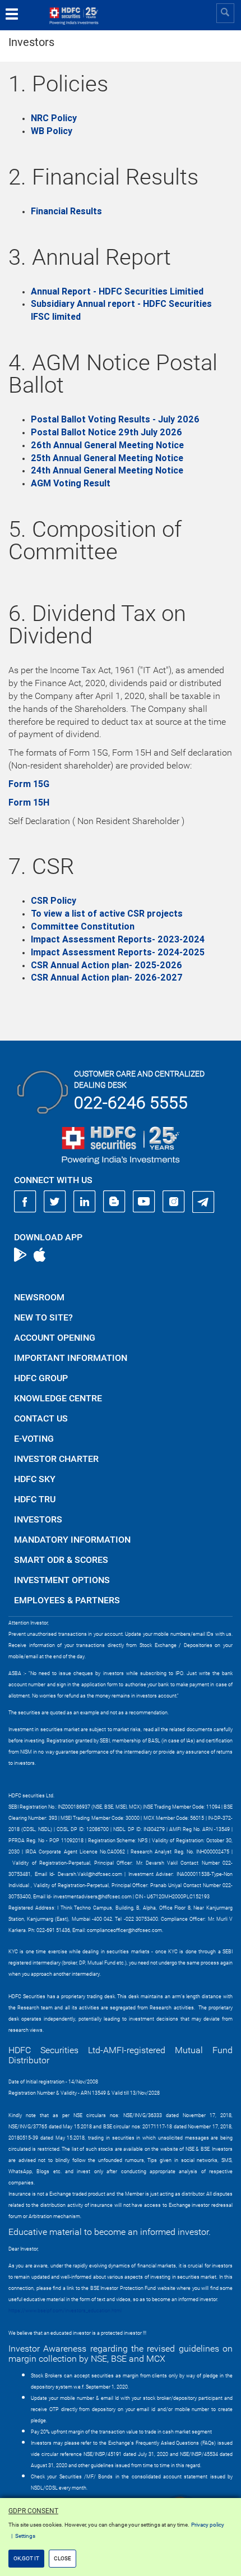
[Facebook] (25, 1202)
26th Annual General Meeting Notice (107, 445)
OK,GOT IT (26, 2558)
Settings (25, 2536)
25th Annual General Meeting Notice (107, 458)
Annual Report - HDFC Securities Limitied (117, 291)
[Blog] (114, 1202)
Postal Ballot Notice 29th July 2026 (106, 432)
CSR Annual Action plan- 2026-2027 (107, 978)
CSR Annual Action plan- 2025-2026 (106, 965)
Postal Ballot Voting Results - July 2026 (115, 419)
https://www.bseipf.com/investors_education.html (65, 2311)
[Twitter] (55, 1202)
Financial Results (66, 211)
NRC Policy (54, 118)
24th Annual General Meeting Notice (107, 470)
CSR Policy (54, 901)
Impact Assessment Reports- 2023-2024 (118, 939)
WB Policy (52, 131)
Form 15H (29, 802)
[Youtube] (144, 1202)
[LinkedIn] (85, 1202)
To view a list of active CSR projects (107, 914)
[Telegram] (203, 1202)
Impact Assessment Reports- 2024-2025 (118, 952)
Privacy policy (208, 2525)
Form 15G (29, 784)
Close (62, 2558)
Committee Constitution (83, 926)
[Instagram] (174, 1202)
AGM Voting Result (71, 483)
